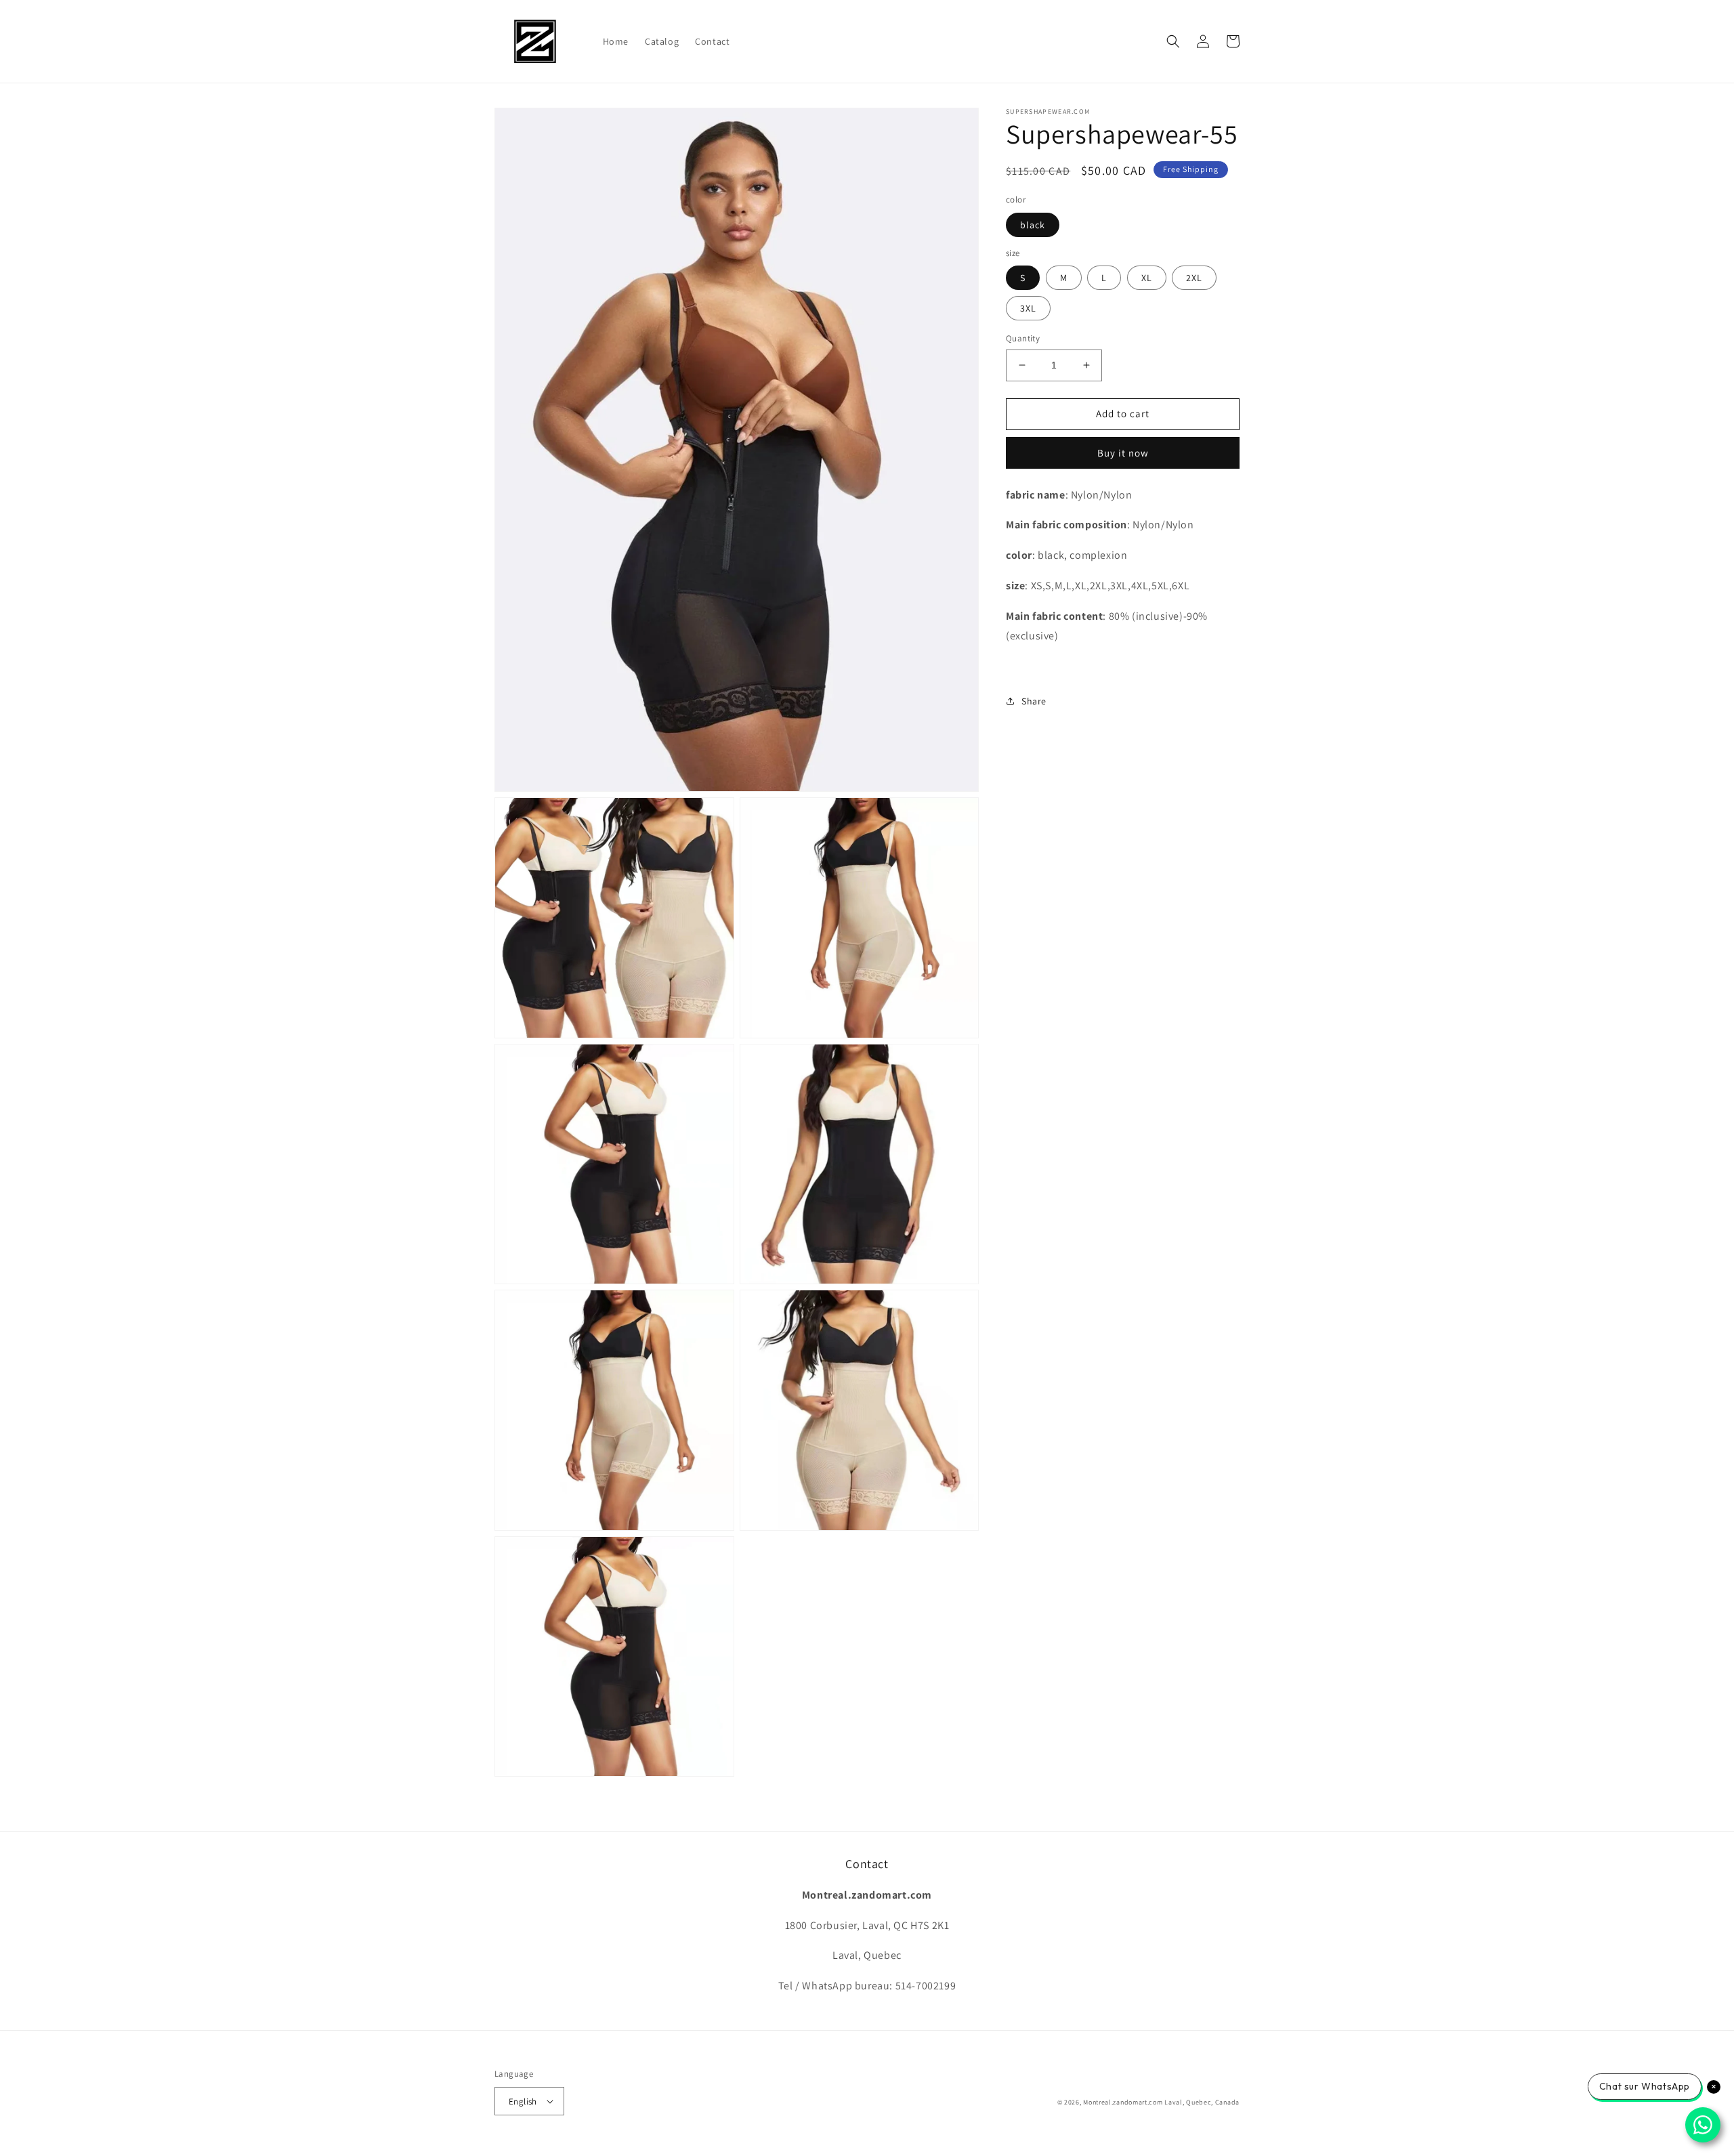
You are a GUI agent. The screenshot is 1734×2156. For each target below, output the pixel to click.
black (1033, 224)
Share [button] (1034, 701)
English (523, 2101)
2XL (1194, 278)
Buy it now (1123, 452)
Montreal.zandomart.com (1123, 2102)
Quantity (1023, 338)
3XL (1028, 308)
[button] (1173, 41)
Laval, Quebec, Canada (1202, 2102)
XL (1147, 278)
